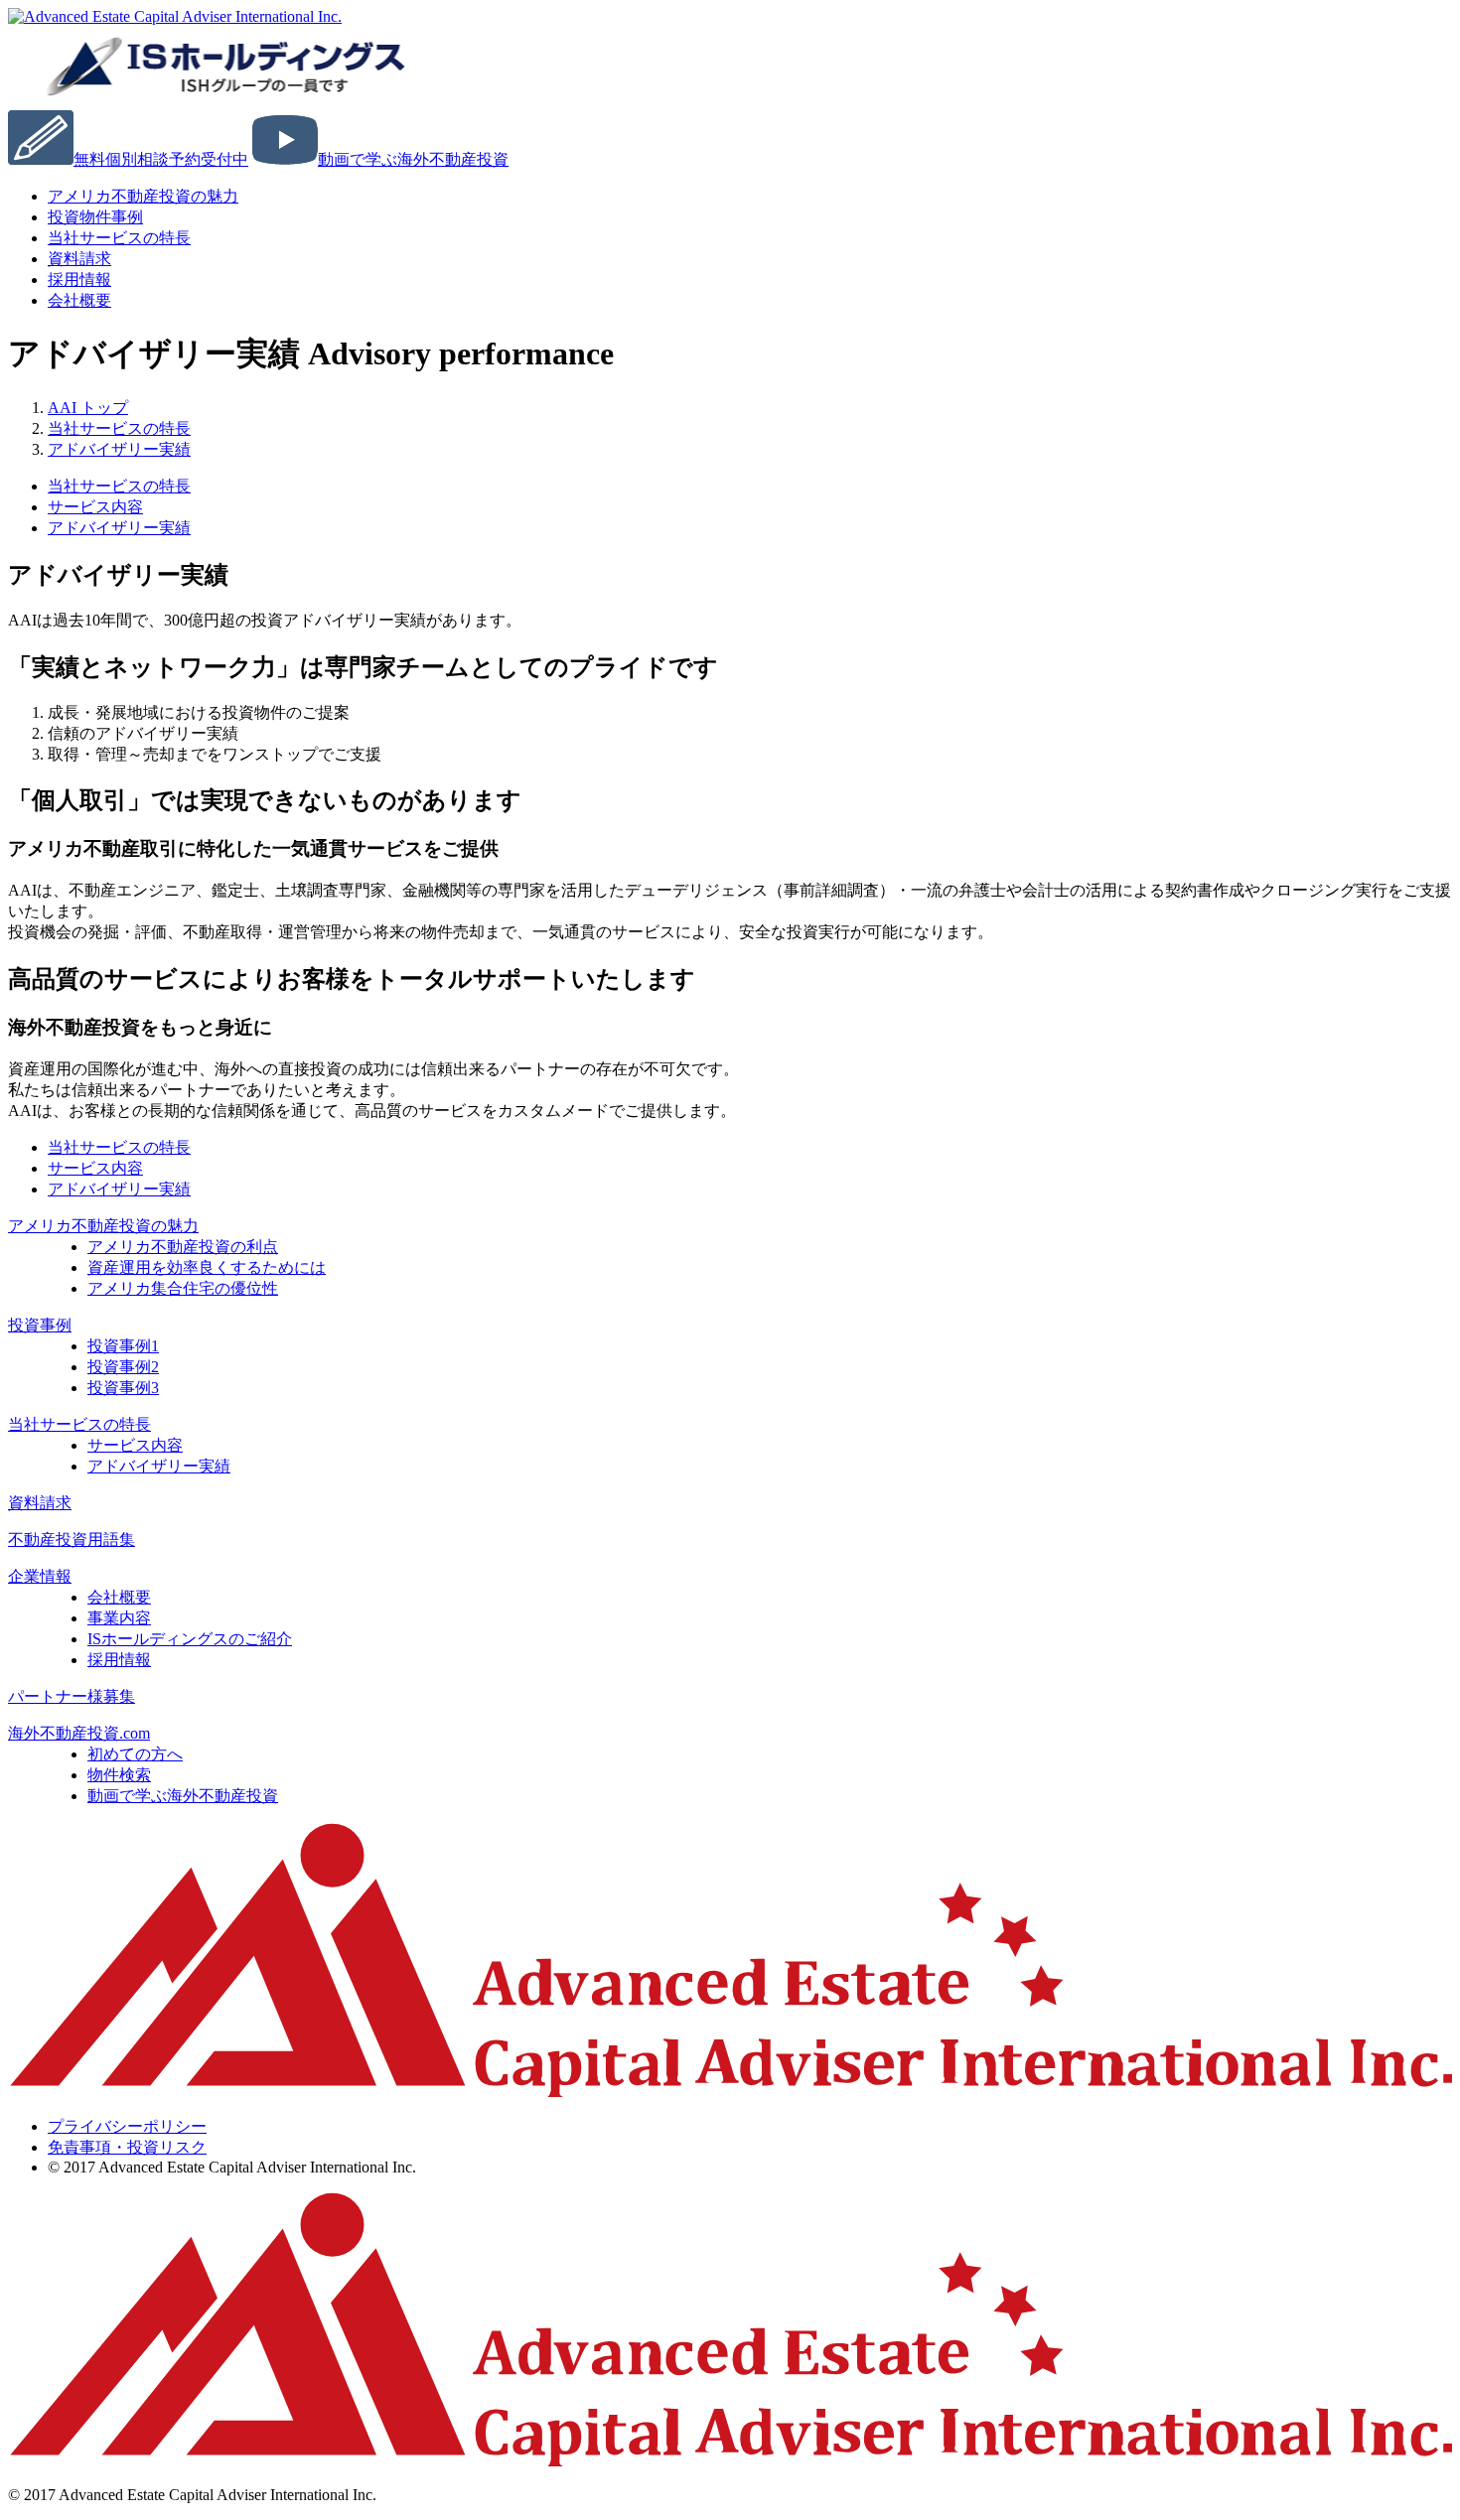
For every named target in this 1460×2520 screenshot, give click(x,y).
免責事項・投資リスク (127, 2147)
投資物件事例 (95, 217)
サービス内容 (95, 507)
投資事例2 (123, 1367)
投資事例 (40, 1325)
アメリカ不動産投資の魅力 (143, 196)
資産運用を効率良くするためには (207, 1267)
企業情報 (40, 1576)
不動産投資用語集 (72, 1540)
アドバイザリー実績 (119, 528)
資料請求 (40, 1503)
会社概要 (79, 300)
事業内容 (119, 1618)
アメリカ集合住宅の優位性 (183, 1288)
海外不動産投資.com (79, 1733)
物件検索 (119, 1775)
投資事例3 (123, 1388)
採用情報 (119, 1660)
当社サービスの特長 (119, 238)
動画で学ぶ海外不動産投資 (183, 1796)
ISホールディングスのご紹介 (190, 1639)
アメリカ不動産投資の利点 (183, 1247)
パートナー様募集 (72, 1696)
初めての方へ (135, 1754)
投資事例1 (123, 1346)
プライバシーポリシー (127, 2126)
